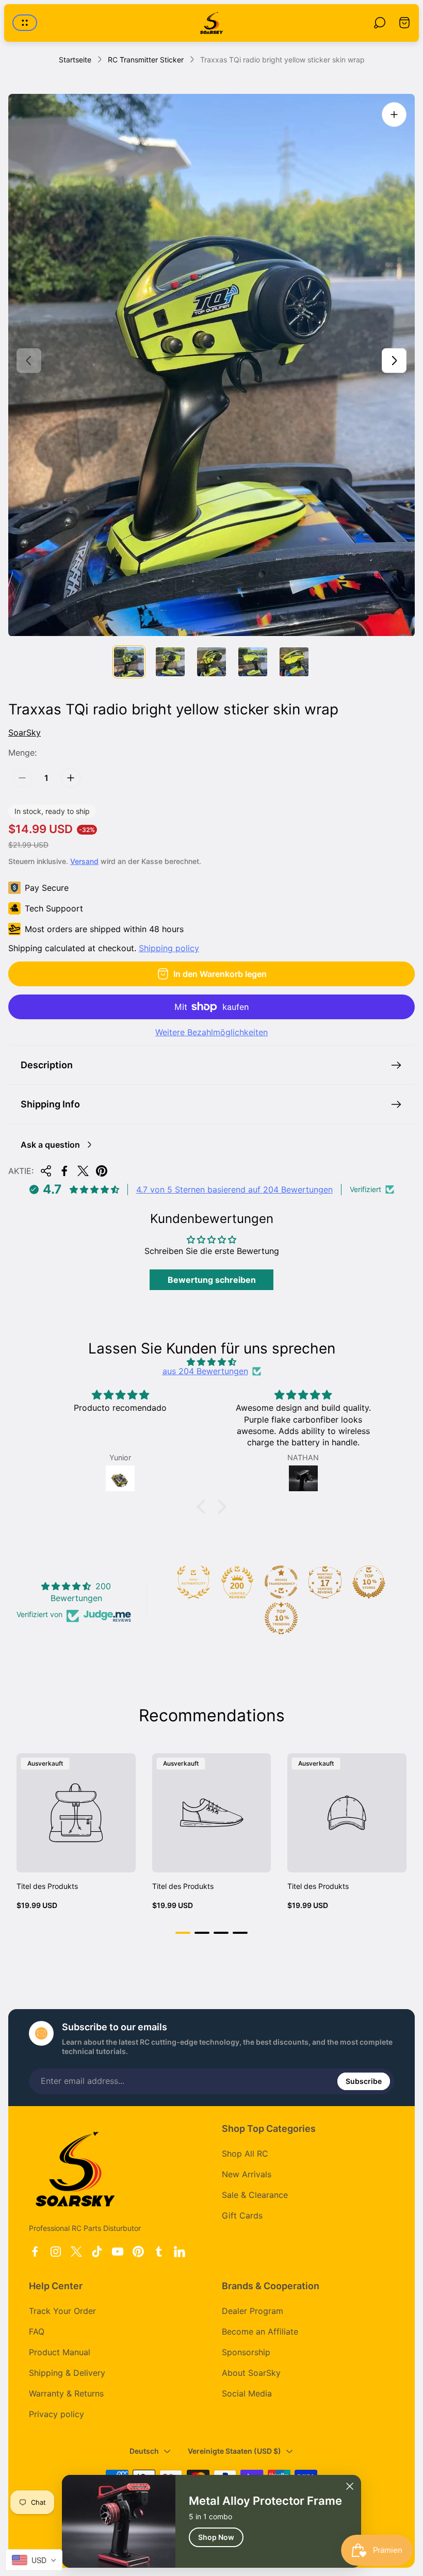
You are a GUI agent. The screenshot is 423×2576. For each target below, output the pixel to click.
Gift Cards (242, 2215)
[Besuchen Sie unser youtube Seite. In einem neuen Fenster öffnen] (118, 2252)
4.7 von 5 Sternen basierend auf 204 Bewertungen (234, 1189)
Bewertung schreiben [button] (212, 1280)
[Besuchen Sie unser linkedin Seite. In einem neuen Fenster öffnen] (180, 2252)
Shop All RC (245, 2154)
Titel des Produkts (47, 1886)
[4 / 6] (253, 662)
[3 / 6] (211, 662)
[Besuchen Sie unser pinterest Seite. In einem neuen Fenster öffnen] (138, 2252)
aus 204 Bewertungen (205, 1371)
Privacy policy (56, 2414)
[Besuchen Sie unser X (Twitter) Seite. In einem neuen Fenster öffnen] (76, 2252)
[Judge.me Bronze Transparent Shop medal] (281, 1582)
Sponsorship (246, 2352)
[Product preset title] (76, 1813)
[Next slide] (394, 361)
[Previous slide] (29, 361)
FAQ (37, 2332)
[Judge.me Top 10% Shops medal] (369, 1582)
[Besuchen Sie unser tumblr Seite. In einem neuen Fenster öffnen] (159, 2252)
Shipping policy (169, 948)
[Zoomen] (394, 115)
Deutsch (144, 2451)
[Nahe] (350, 2486)
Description (47, 1065)
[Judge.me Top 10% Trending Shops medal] (281, 1618)
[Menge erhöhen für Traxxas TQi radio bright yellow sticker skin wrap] (71, 778)
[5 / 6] (294, 662)
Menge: (22, 753)
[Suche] (380, 23)
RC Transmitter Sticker (146, 60)
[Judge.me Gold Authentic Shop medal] (193, 1582)
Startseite (75, 60)
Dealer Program (253, 2311)
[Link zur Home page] (75, 2169)
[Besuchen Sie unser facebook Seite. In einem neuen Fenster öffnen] (35, 2252)
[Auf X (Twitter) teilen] (83, 1171)
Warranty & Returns (66, 2393)
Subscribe (364, 2081)
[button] (204, 1507)
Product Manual (60, 2352)
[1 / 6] (129, 662)
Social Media (247, 2393)
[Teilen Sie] (46, 1171)
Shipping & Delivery (67, 2373)
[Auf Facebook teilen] (64, 1171)
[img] (211, 1362)
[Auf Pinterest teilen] (102, 1171)
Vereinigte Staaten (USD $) (234, 2451)
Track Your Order (62, 2311)
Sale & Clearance (255, 2195)
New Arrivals (247, 2174)
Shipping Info (50, 1104)
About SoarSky (251, 2373)
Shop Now (216, 2537)
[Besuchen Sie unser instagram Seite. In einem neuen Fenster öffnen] (56, 2252)
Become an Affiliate (260, 2332)
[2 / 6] (170, 662)
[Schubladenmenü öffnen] (25, 23)
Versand (84, 861)
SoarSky (25, 732)
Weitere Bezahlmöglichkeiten (211, 1032)
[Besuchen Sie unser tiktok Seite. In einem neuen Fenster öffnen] (97, 2252)
